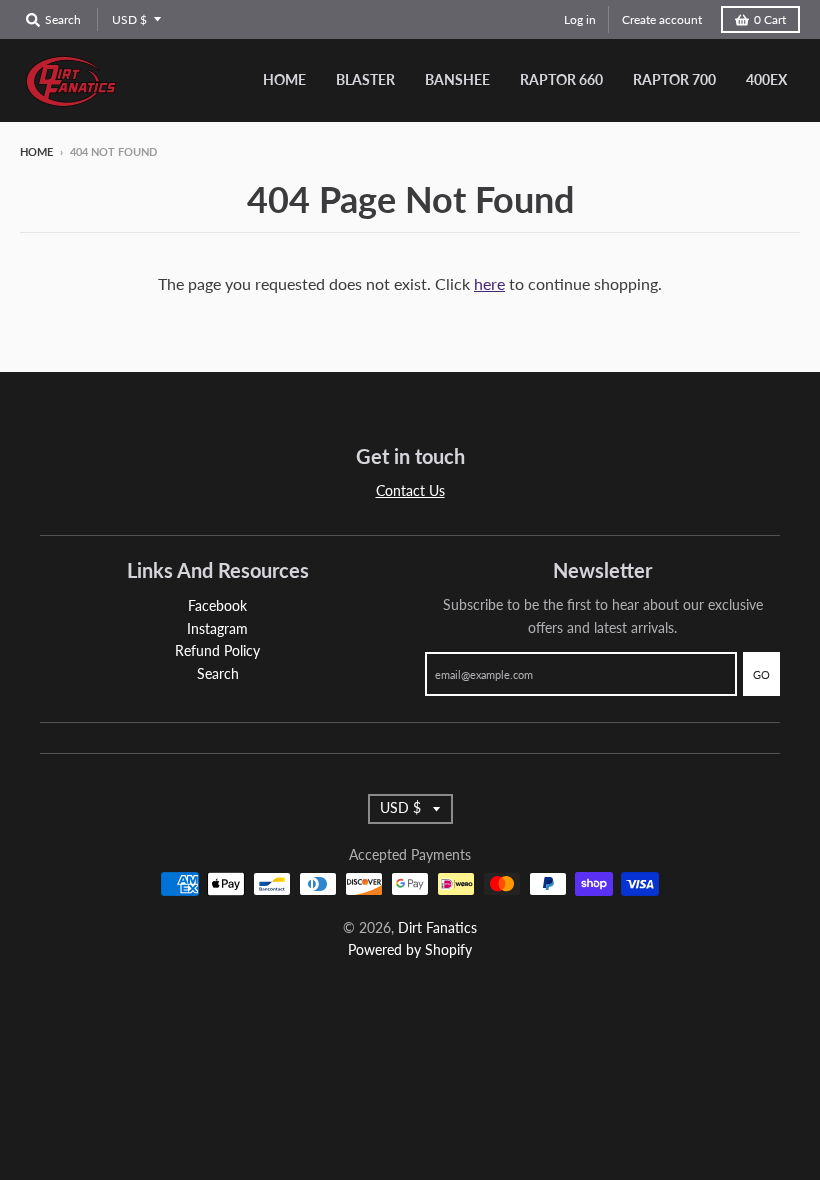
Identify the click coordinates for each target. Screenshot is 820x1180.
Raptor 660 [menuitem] (561, 79)
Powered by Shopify (410, 949)
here (489, 283)
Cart (770, 19)
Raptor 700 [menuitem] (674, 79)
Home (36, 151)
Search (218, 673)
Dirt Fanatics (437, 927)
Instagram (217, 628)
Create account (662, 19)
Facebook (217, 605)
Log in (580, 19)
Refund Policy (217, 650)
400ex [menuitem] (766, 79)
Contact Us (410, 490)
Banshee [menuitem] (457, 79)
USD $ (129, 19)
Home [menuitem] (284, 79)
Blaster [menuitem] (365, 79)
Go (761, 674)
